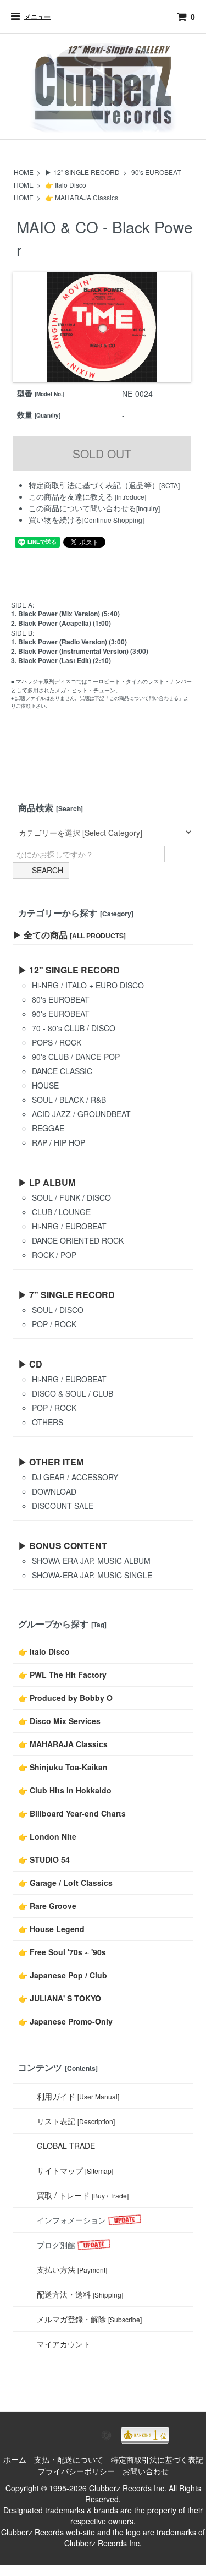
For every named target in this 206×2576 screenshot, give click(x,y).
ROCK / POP (54, 1255)
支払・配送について (69, 2459)
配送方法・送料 (80, 2294)
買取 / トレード (83, 2195)
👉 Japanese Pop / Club (63, 1975)
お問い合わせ (146, 2471)
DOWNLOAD (54, 1491)
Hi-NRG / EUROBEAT (69, 1226)
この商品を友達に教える (71, 496)
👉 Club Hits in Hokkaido (65, 1790)
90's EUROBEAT (156, 172)
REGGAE (48, 1128)
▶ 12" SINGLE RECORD (82, 172)
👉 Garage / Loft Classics (65, 1883)
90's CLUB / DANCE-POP (76, 1057)
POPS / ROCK (57, 1042)
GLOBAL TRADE (66, 2146)
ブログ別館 (56, 2245)
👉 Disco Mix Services (59, 1721)
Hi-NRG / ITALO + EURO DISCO (88, 985)
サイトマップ (75, 2170)
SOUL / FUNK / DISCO (71, 1197)
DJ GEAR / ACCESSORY (75, 1477)
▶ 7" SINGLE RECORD (66, 1295)
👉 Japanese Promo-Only (65, 2021)
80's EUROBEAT (61, 999)
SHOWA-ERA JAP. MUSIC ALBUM (91, 1561)
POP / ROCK (54, 1324)
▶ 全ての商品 (69, 935)
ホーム (15, 2459)
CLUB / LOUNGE (61, 1212)
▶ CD (30, 1364)
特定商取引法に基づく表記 (157, 2459)
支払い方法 (72, 2269)
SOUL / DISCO (58, 1310)
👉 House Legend (51, 1929)
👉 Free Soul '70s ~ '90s (62, 1952)
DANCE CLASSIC (62, 1071)
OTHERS (48, 1422)
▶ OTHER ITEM (51, 1462)
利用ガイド (78, 2096)
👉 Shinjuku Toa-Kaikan (63, 1767)
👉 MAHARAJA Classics (82, 197)
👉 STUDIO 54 (44, 1859)
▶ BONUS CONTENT (63, 1546)
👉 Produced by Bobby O (65, 1698)
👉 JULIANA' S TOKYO (60, 1998)
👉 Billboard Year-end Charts (72, 1813)
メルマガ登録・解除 (89, 2319)
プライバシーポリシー (76, 2471)
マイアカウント (64, 2344)
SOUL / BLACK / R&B (69, 1100)
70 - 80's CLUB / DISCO (74, 1028)
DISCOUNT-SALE (63, 1506)
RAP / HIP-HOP (59, 1142)
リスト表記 (76, 2121)
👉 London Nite (47, 1836)
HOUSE (45, 1085)
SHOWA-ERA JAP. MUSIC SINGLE (92, 1575)
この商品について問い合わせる (82, 508)
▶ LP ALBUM (47, 1182)
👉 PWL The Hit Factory (62, 1675)
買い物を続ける (55, 519)
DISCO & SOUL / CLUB (73, 1393)
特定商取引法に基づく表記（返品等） (94, 485)
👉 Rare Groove (47, 1906)
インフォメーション (71, 2220)
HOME (24, 172)
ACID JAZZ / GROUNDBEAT (81, 1114)
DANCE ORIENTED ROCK (78, 1240)
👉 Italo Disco (66, 185)
